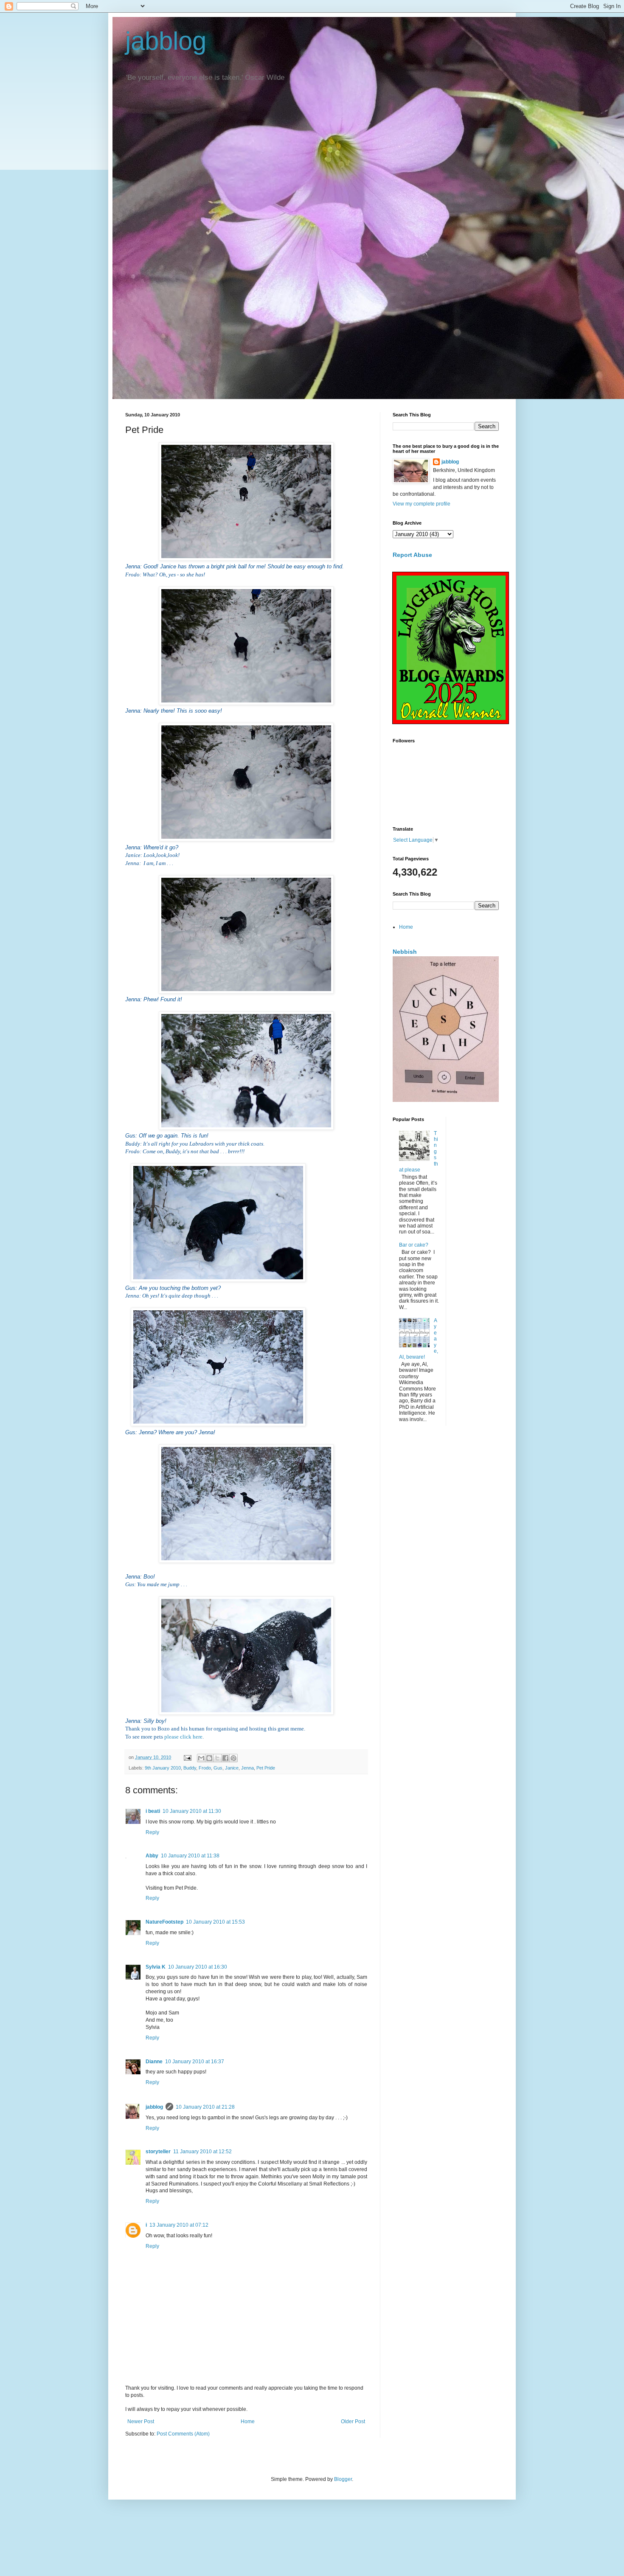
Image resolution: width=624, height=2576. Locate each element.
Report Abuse (412, 555)
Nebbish (405, 952)
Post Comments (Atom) (183, 2434)
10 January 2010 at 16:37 (195, 2062)
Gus (218, 1768)
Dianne (154, 2062)
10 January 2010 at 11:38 (190, 1856)
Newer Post (141, 2421)
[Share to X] (217, 1758)
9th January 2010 (163, 1768)
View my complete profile (422, 504)
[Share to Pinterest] (233, 1758)
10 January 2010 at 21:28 (205, 2107)
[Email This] (201, 1758)
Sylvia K (156, 1967)
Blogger (343, 2479)
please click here (183, 1737)
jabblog (166, 41)
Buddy (190, 1768)
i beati (153, 1811)
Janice (232, 1768)
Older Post (353, 2421)
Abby (152, 1856)
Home (248, 2421)
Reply (152, 1832)
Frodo (205, 1768)
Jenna (247, 1768)
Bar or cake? (414, 1245)
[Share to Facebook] (225, 1758)
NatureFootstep (164, 1922)
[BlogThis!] (209, 1758)
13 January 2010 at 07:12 (179, 2225)
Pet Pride (266, 1768)
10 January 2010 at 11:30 (192, 1811)
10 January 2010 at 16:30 (198, 1967)
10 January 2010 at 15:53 (215, 1922)
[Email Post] (187, 1757)
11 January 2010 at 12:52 (202, 2152)
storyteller (158, 2152)
